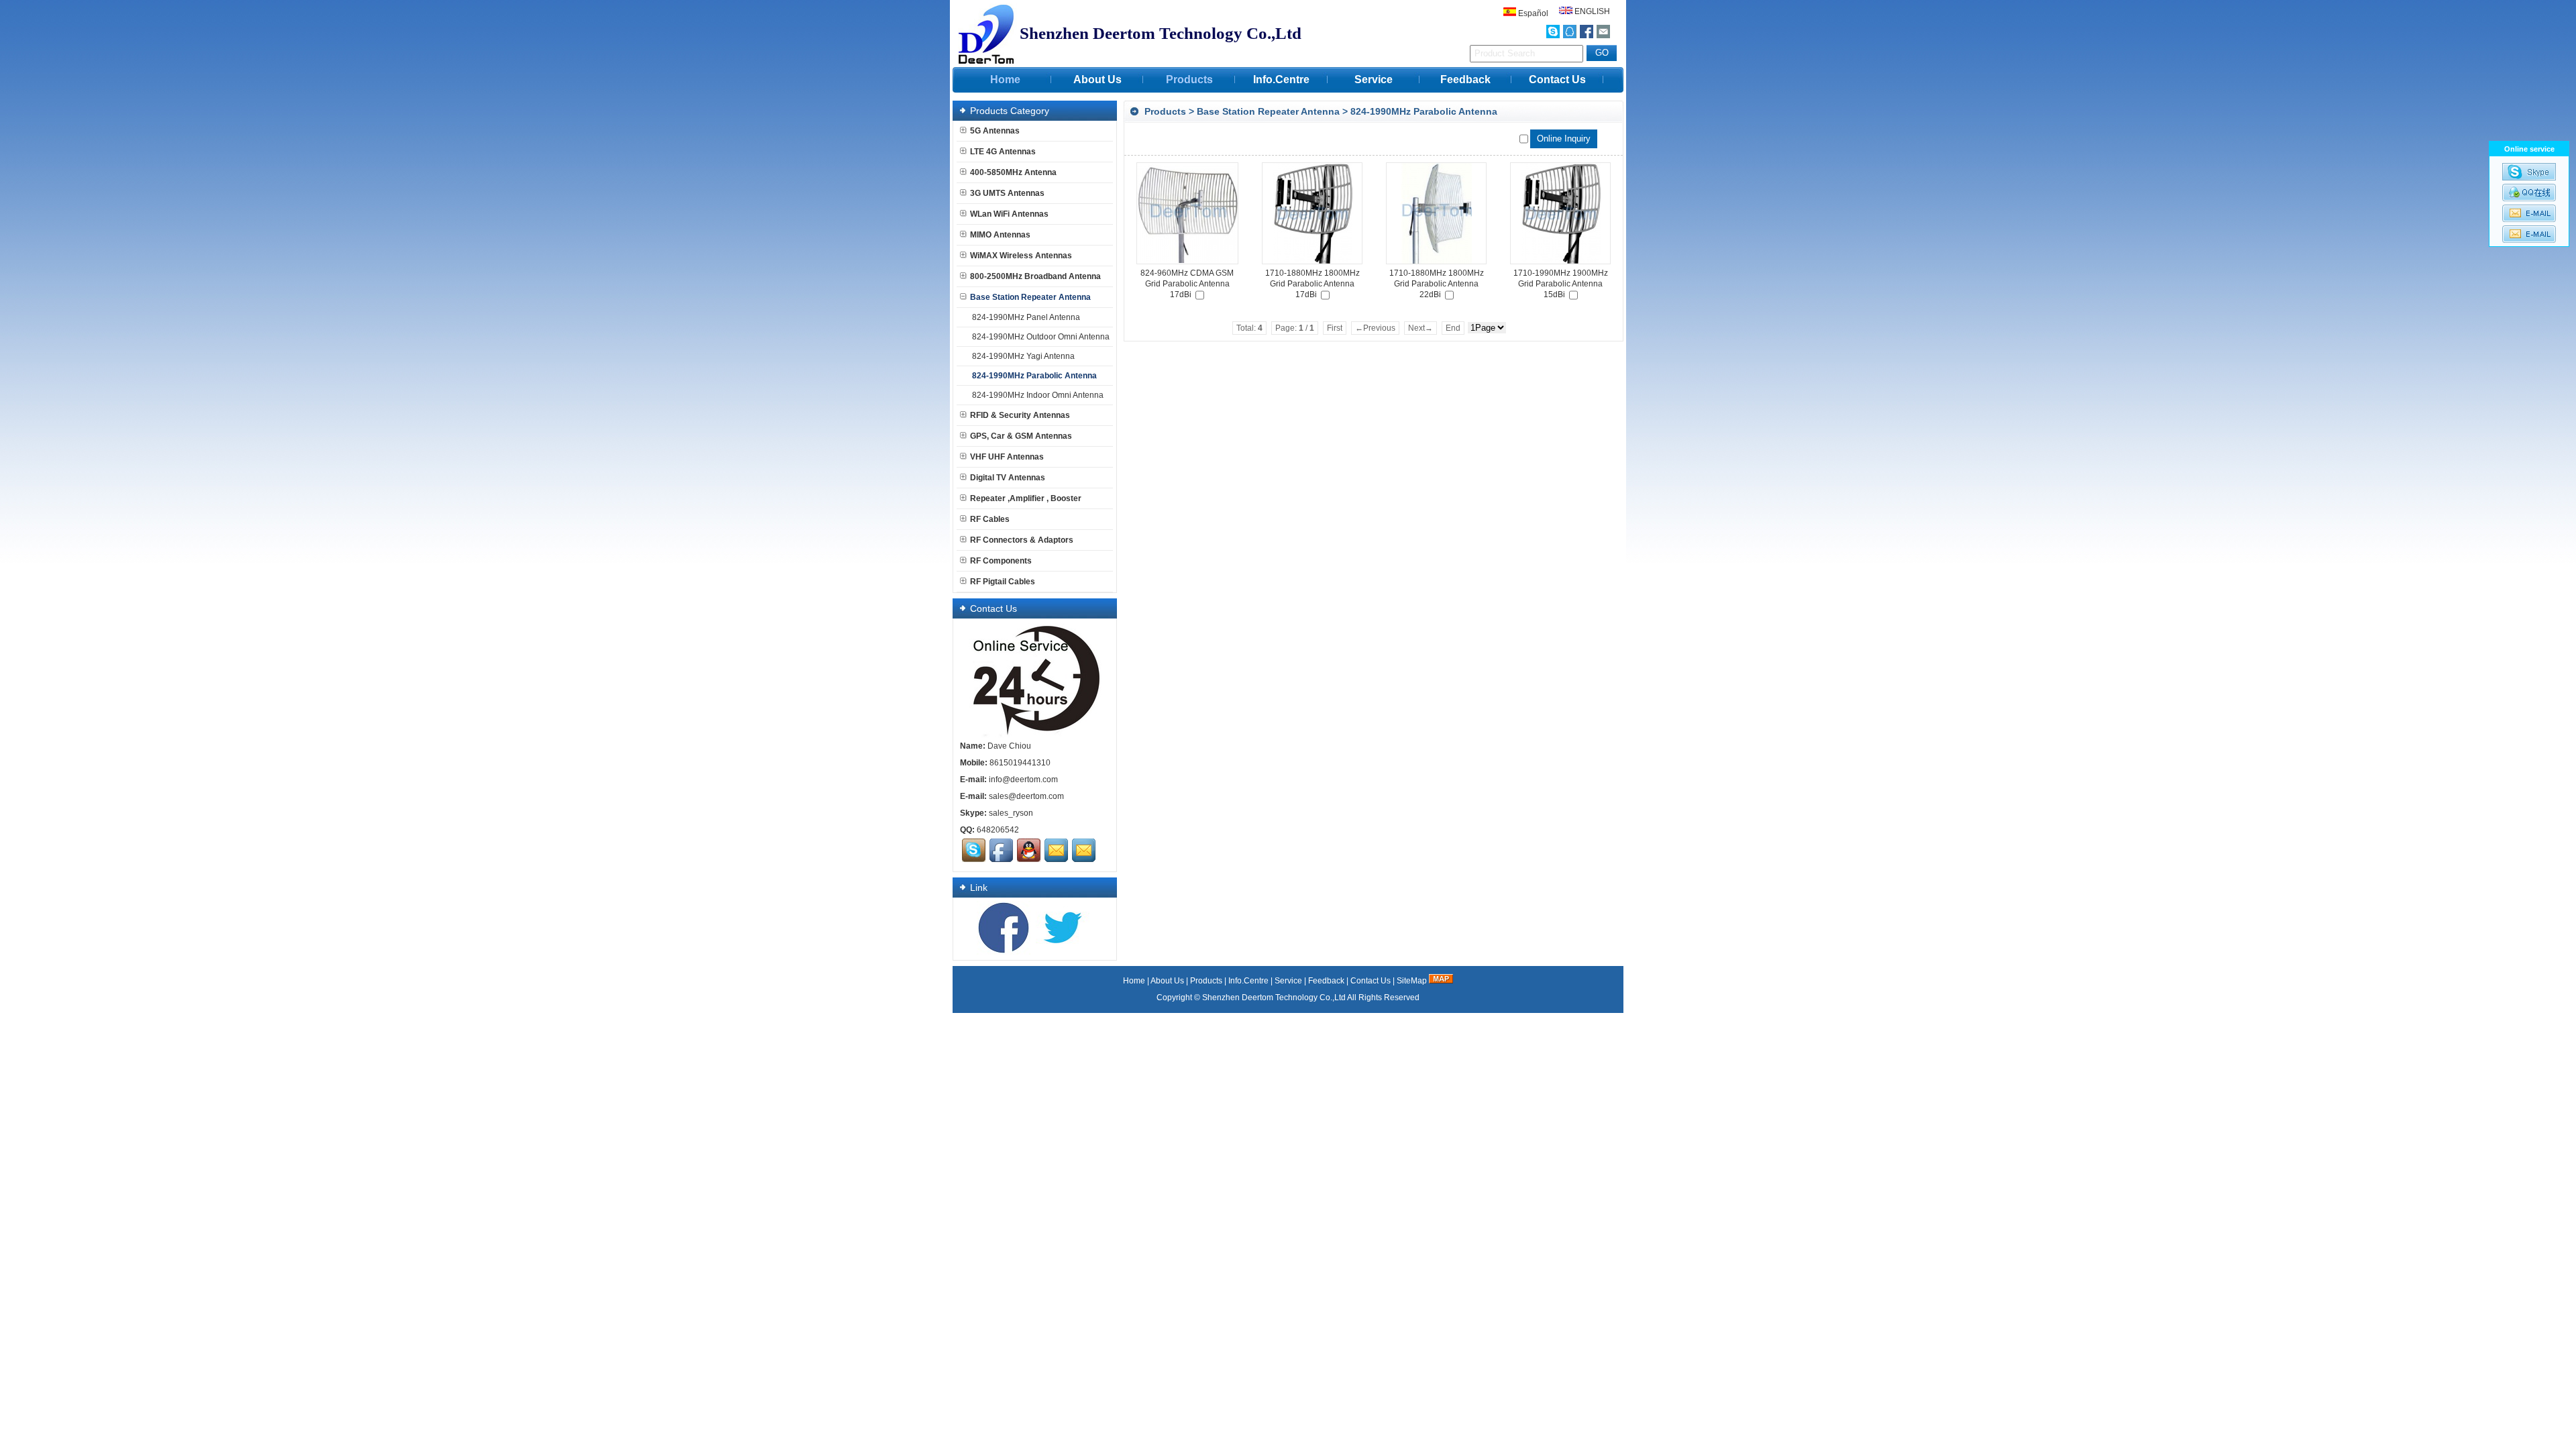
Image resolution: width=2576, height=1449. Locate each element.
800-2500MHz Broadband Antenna (1035, 276)
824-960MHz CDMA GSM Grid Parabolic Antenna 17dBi (1187, 284)
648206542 (998, 830)
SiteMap (1412, 981)
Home (1005, 79)
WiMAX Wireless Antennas (1021, 256)
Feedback (1465, 79)
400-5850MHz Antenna (1013, 172)
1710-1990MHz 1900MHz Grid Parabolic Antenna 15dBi (1561, 284)
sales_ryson (1011, 813)
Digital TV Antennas (1008, 478)
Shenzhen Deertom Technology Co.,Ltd (1274, 998)
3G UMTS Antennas (1007, 193)
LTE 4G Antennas (1003, 152)
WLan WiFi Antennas (1009, 214)
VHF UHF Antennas (1007, 457)
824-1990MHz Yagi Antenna (1023, 356)
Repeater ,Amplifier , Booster (1026, 498)
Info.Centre (1281, 79)
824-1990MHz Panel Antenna (1026, 317)
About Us (1097, 79)
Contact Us (1557, 79)
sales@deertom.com (1026, 796)
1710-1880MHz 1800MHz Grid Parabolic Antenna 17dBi (1312, 284)
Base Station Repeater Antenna (1268, 111)
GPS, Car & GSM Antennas (1021, 436)
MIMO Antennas (1000, 235)
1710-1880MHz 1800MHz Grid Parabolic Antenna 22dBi (1437, 284)
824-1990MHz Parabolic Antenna (1424, 111)
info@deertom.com (1023, 780)
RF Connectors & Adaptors (1022, 540)
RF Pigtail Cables (1003, 582)
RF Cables (990, 519)
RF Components (1001, 561)
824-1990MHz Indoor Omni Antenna (1038, 395)
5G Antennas (995, 131)
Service (1374, 79)
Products (1189, 79)
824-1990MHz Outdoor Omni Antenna (1041, 337)
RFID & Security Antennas (1020, 415)
